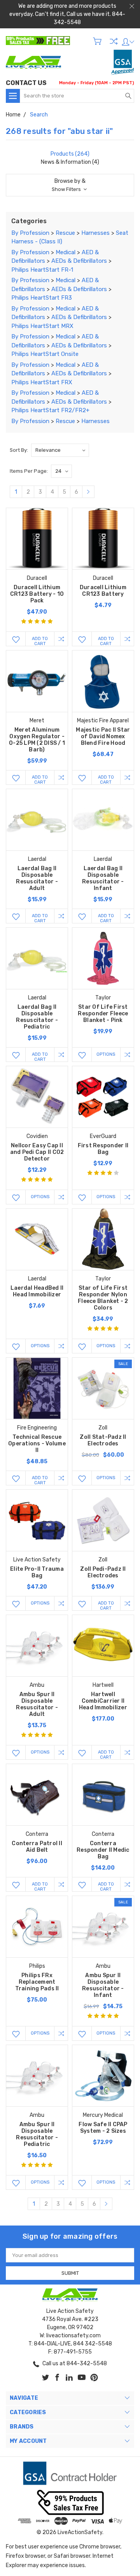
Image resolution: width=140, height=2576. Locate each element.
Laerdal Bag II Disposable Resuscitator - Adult (37, 878)
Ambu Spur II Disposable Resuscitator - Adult (37, 1704)
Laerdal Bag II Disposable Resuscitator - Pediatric (37, 1017)
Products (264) (70, 154)
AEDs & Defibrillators (79, 261)
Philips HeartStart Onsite (45, 354)
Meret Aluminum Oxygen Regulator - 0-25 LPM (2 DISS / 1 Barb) (37, 740)
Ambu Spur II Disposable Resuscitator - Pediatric (37, 2134)
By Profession (30, 233)
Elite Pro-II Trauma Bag (37, 1572)
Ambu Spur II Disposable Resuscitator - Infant (103, 1985)
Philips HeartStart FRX (42, 382)
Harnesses (95, 233)
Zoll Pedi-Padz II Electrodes (103, 1572)
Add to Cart (40, 641)
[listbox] (60, 450)
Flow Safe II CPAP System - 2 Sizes (103, 2128)
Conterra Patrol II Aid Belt (37, 1847)
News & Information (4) (70, 162)
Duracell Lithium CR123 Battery (103, 591)
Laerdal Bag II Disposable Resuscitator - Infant (103, 878)
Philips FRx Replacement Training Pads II (37, 1982)
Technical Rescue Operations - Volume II (37, 1444)
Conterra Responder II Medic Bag (103, 1850)
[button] (70, 185)
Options (106, 1054)
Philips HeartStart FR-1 (42, 270)
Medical (66, 252)
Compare (114, 41)
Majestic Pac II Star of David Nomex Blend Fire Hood (103, 736)
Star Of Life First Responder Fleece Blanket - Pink (103, 1014)
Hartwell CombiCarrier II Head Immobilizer (103, 1701)
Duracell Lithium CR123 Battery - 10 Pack (37, 594)
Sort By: (19, 450)
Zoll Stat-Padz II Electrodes (103, 1440)
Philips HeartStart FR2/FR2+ (50, 410)
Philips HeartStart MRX (42, 326)
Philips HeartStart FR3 (42, 298)
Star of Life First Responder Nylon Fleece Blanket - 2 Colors (103, 1298)
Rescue (65, 233)
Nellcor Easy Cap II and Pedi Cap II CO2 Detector (37, 1152)
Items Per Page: (29, 471)
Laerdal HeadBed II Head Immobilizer (37, 1291)
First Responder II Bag (103, 1149)
